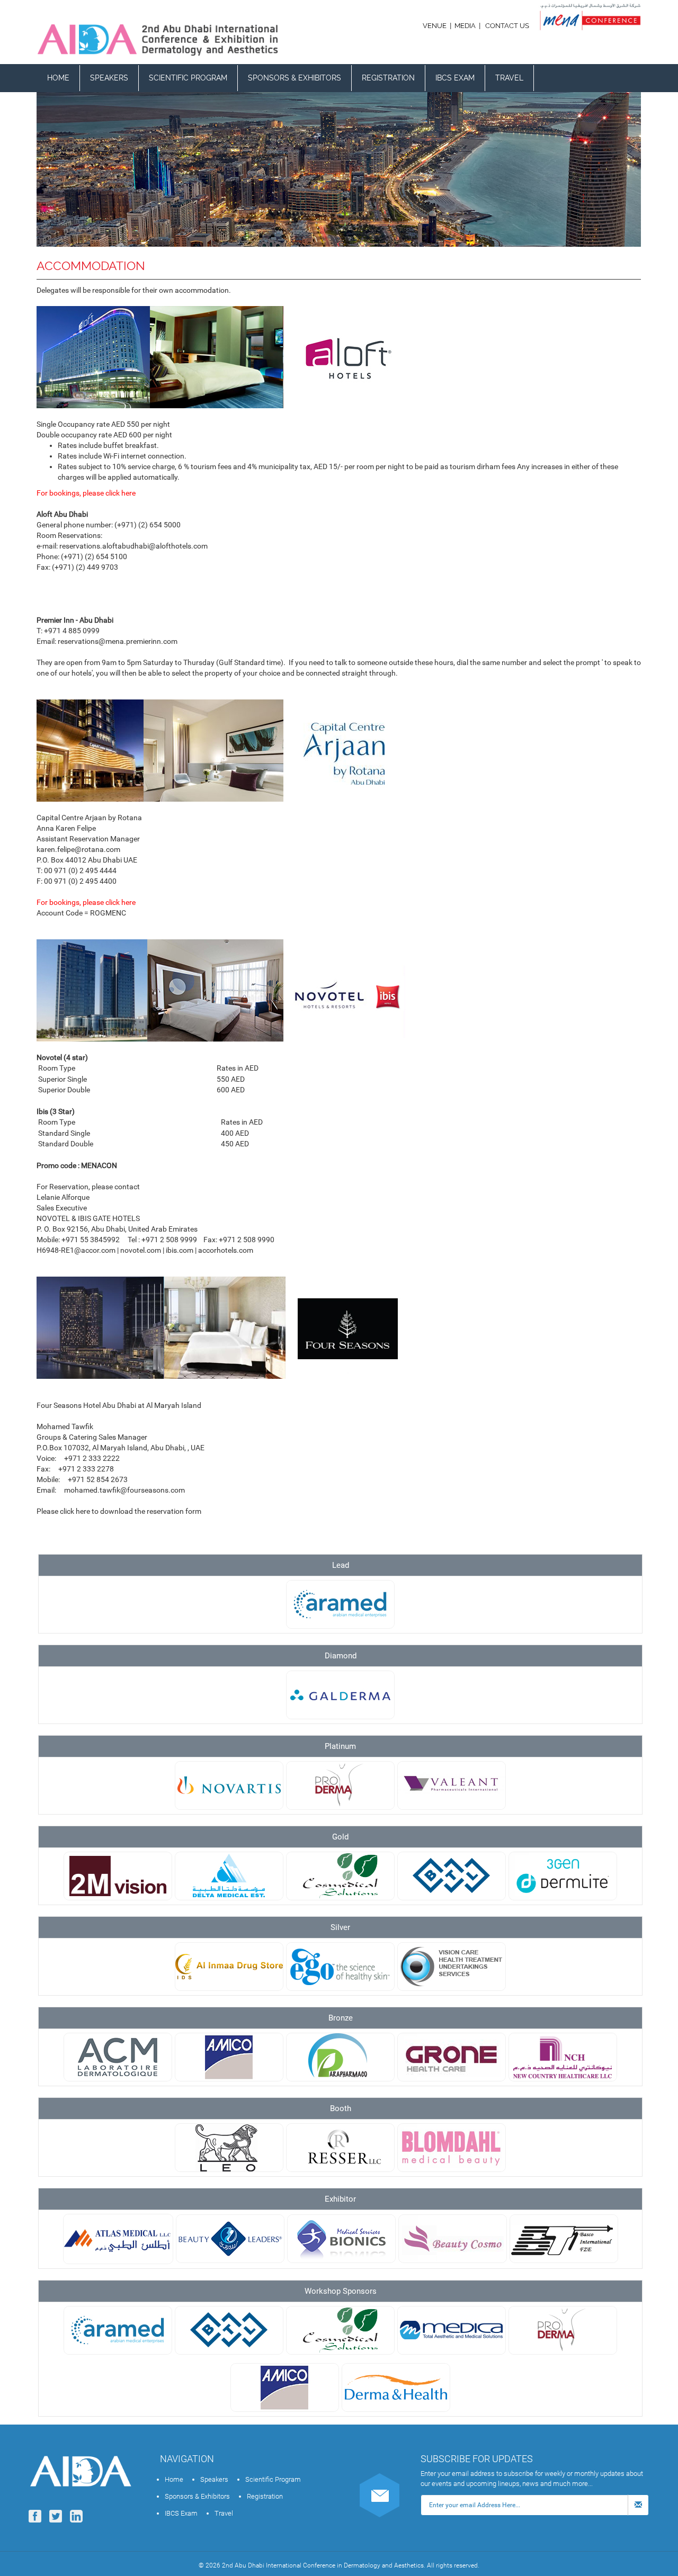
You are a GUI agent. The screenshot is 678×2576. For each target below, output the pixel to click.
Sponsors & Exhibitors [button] (295, 78)
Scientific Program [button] (188, 78)
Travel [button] (509, 78)
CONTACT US (507, 26)
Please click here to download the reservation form (119, 1511)
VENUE (435, 26)
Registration (388, 78)
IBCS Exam (455, 78)
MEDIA (465, 26)
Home (58, 78)
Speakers (109, 78)
